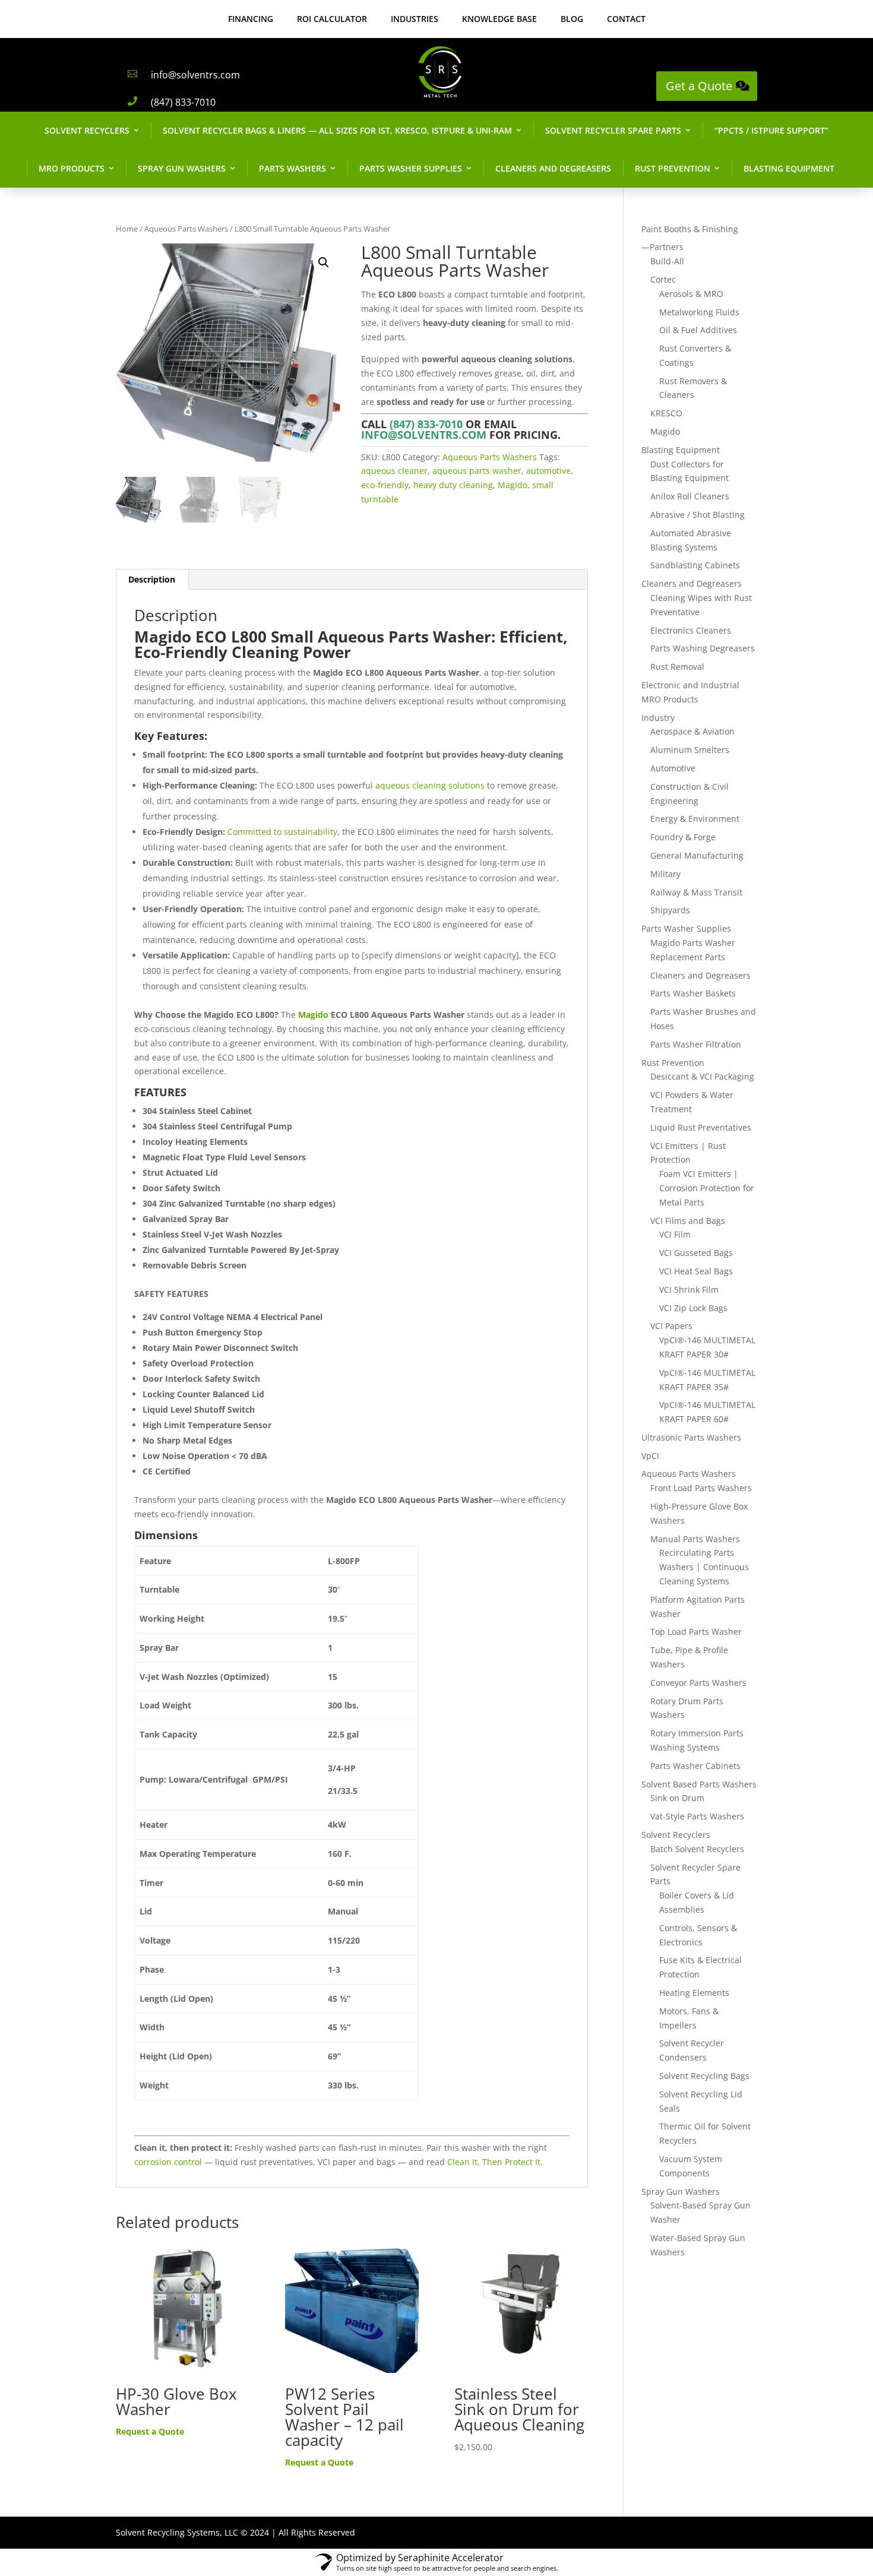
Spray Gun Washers (182, 168)
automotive (548, 471)
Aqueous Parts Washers (186, 229)
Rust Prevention (673, 168)
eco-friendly (385, 485)
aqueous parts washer (477, 471)
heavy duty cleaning (453, 485)
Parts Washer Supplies (411, 168)
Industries (415, 19)
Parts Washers (292, 168)
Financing (251, 19)
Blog (572, 19)
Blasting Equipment (789, 168)
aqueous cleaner (394, 471)
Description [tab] (152, 579)
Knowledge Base (499, 19)
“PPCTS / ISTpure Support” (771, 130)
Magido (513, 485)
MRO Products (72, 168)
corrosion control (168, 2162)
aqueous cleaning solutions (430, 785)
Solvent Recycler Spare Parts (613, 130)
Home (127, 229)
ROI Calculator (332, 19)
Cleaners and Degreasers (553, 168)
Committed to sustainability (282, 832)
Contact (626, 19)
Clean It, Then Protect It (494, 2162)
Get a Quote (699, 86)
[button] (324, 262)
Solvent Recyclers (87, 130)
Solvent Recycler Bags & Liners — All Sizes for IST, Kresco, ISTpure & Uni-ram (337, 130)
